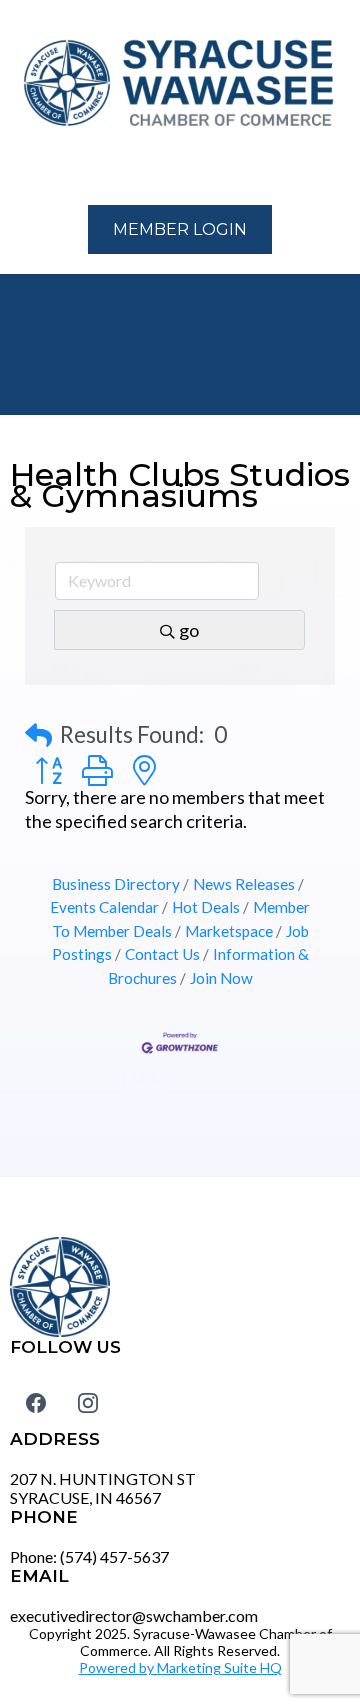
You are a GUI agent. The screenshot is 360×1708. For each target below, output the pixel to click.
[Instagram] (88, 1403)
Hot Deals (206, 907)
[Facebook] (36, 1403)
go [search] (189, 630)
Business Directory (116, 884)
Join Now (221, 978)
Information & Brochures (208, 965)
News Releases (244, 884)
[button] (21, 169)
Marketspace (229, 931)
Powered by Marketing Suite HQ (180, 1667)
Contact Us (162, 954)
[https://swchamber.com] (180, 84)
